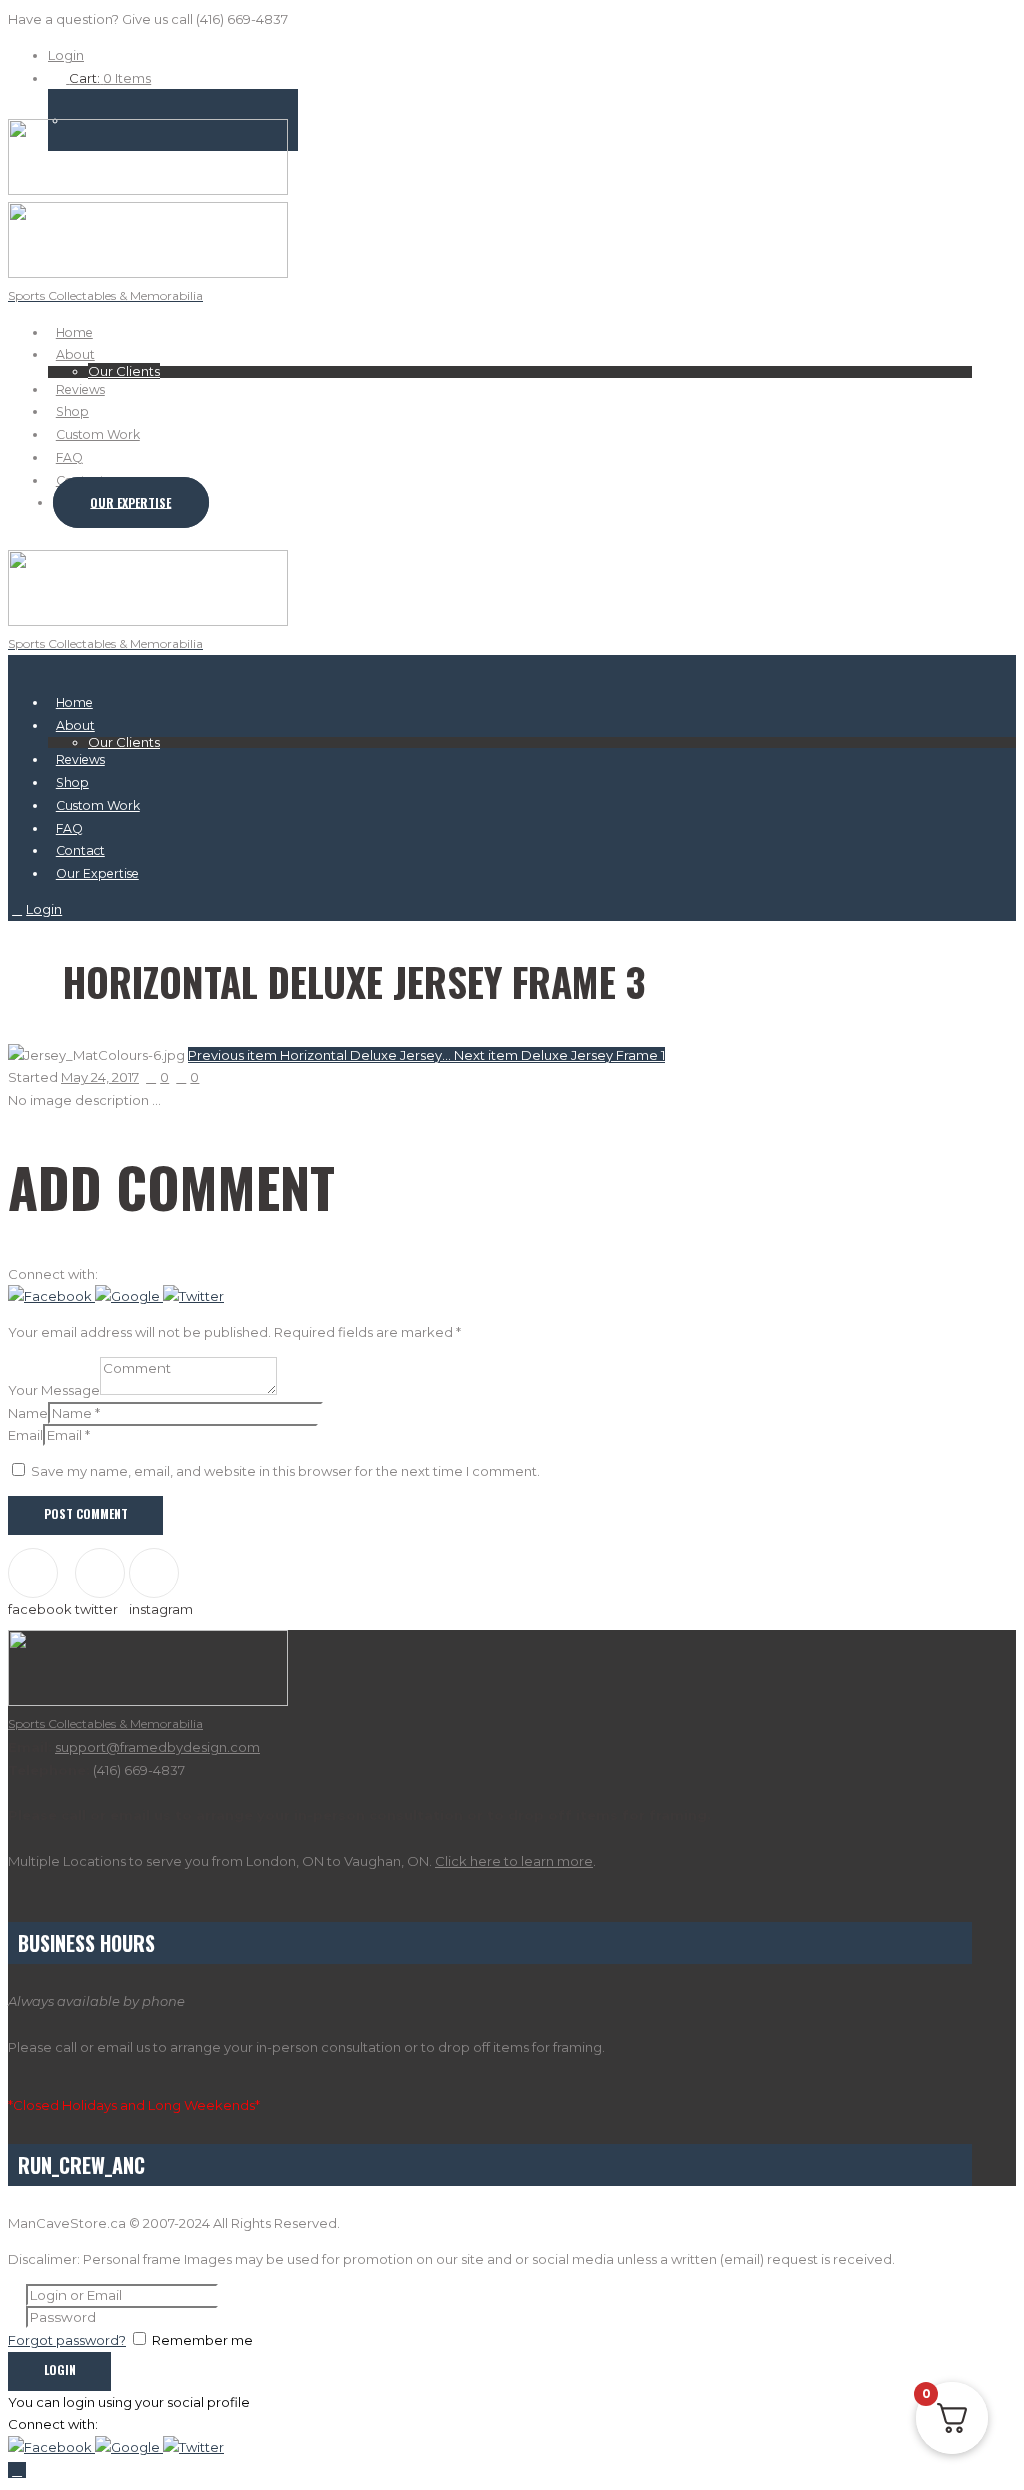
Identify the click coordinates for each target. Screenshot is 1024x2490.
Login (66, 55)
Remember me (202, 2340)
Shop (72, 411)
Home (74, 332)
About (75, 354)
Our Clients (124, 371)
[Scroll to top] (17, 2470)
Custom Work (98, 434)
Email (25, 1435)
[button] (51, 1296)
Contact (80, 850)
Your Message (54, 1390)
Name (28, 1413)
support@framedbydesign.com (157, 1747)
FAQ (69, 457)
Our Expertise (130, 502)
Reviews (80, 389)
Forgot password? (67, 2340)
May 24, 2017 (100, 1077)
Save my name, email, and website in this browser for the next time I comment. (285, 1471)
